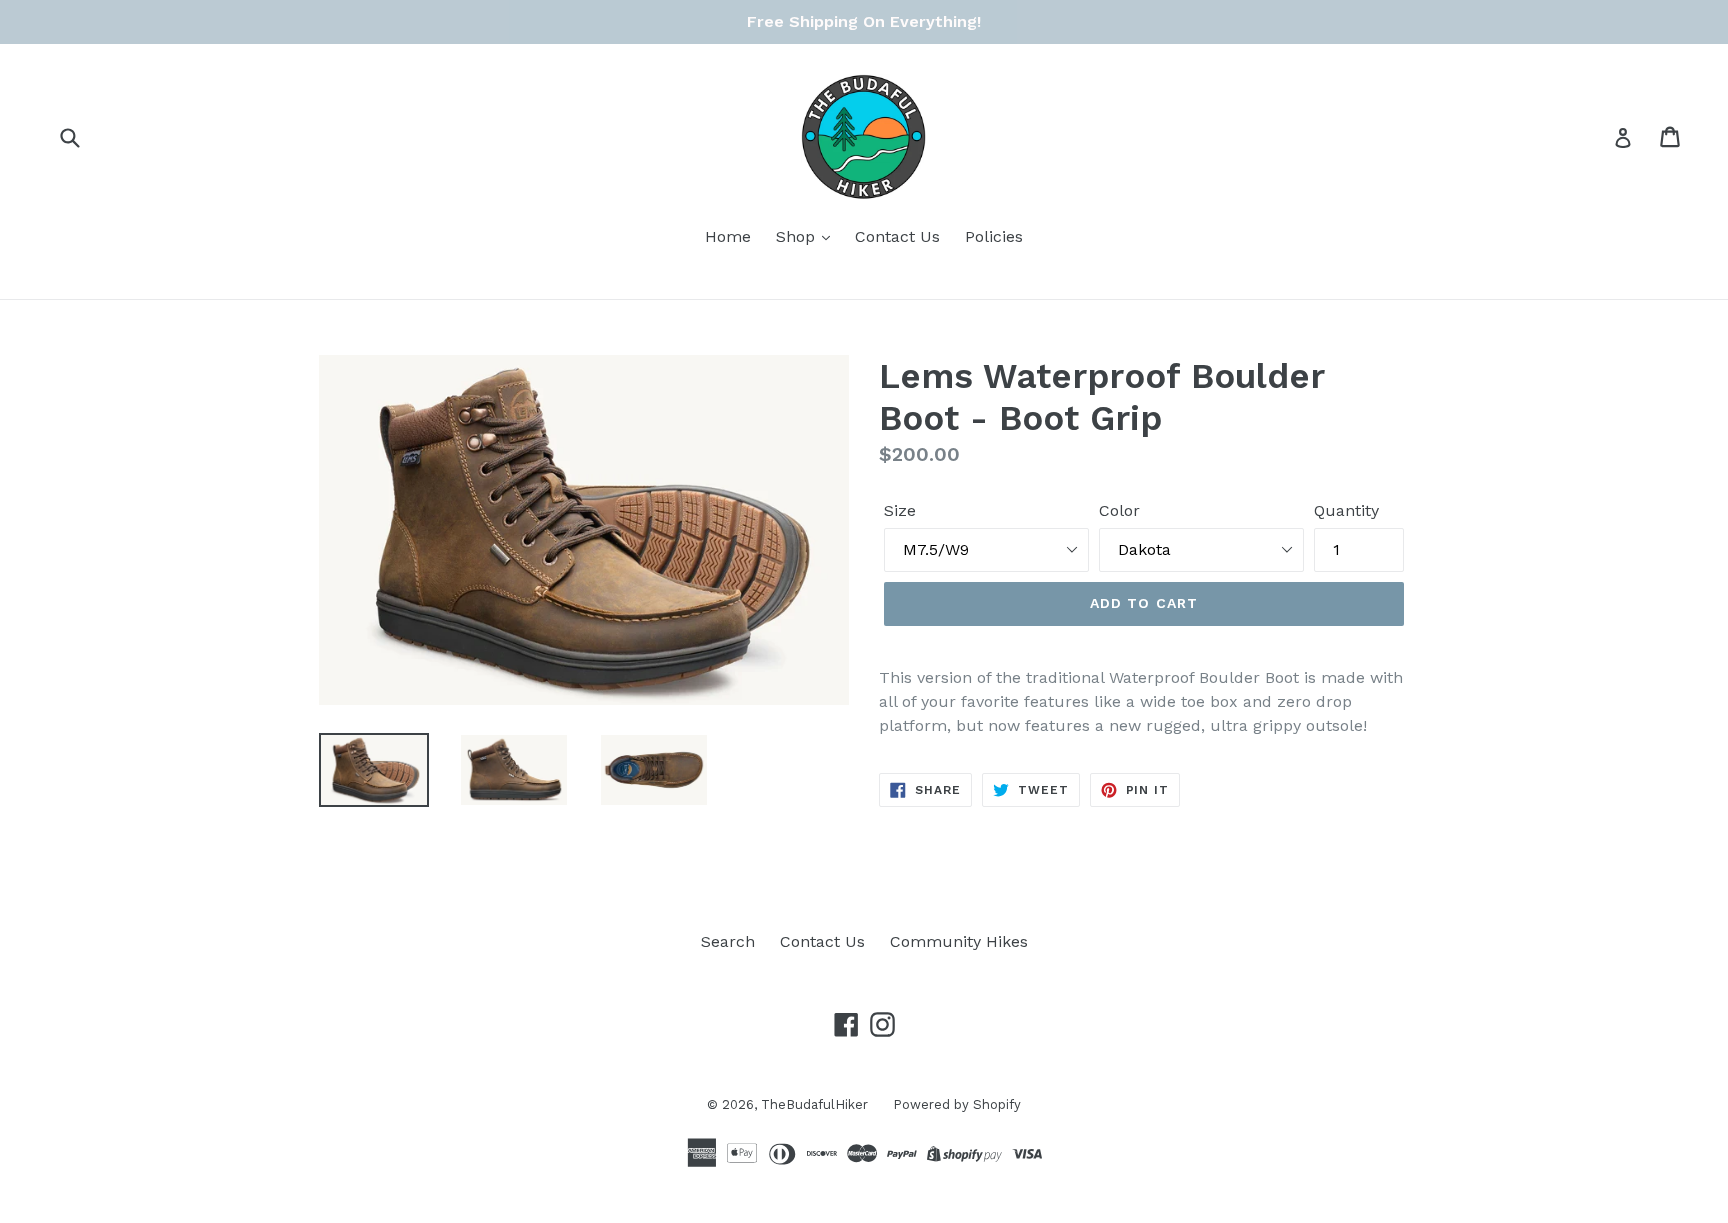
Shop (798, 236)
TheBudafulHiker (814, 1104)
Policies (994, 236)
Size (900, 510)
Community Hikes (959, 941)
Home (728, 236)
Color (1119, 510)
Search (728, 941)
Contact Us (897, 236)
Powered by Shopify (957, 1104)
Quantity (1346, 510)
